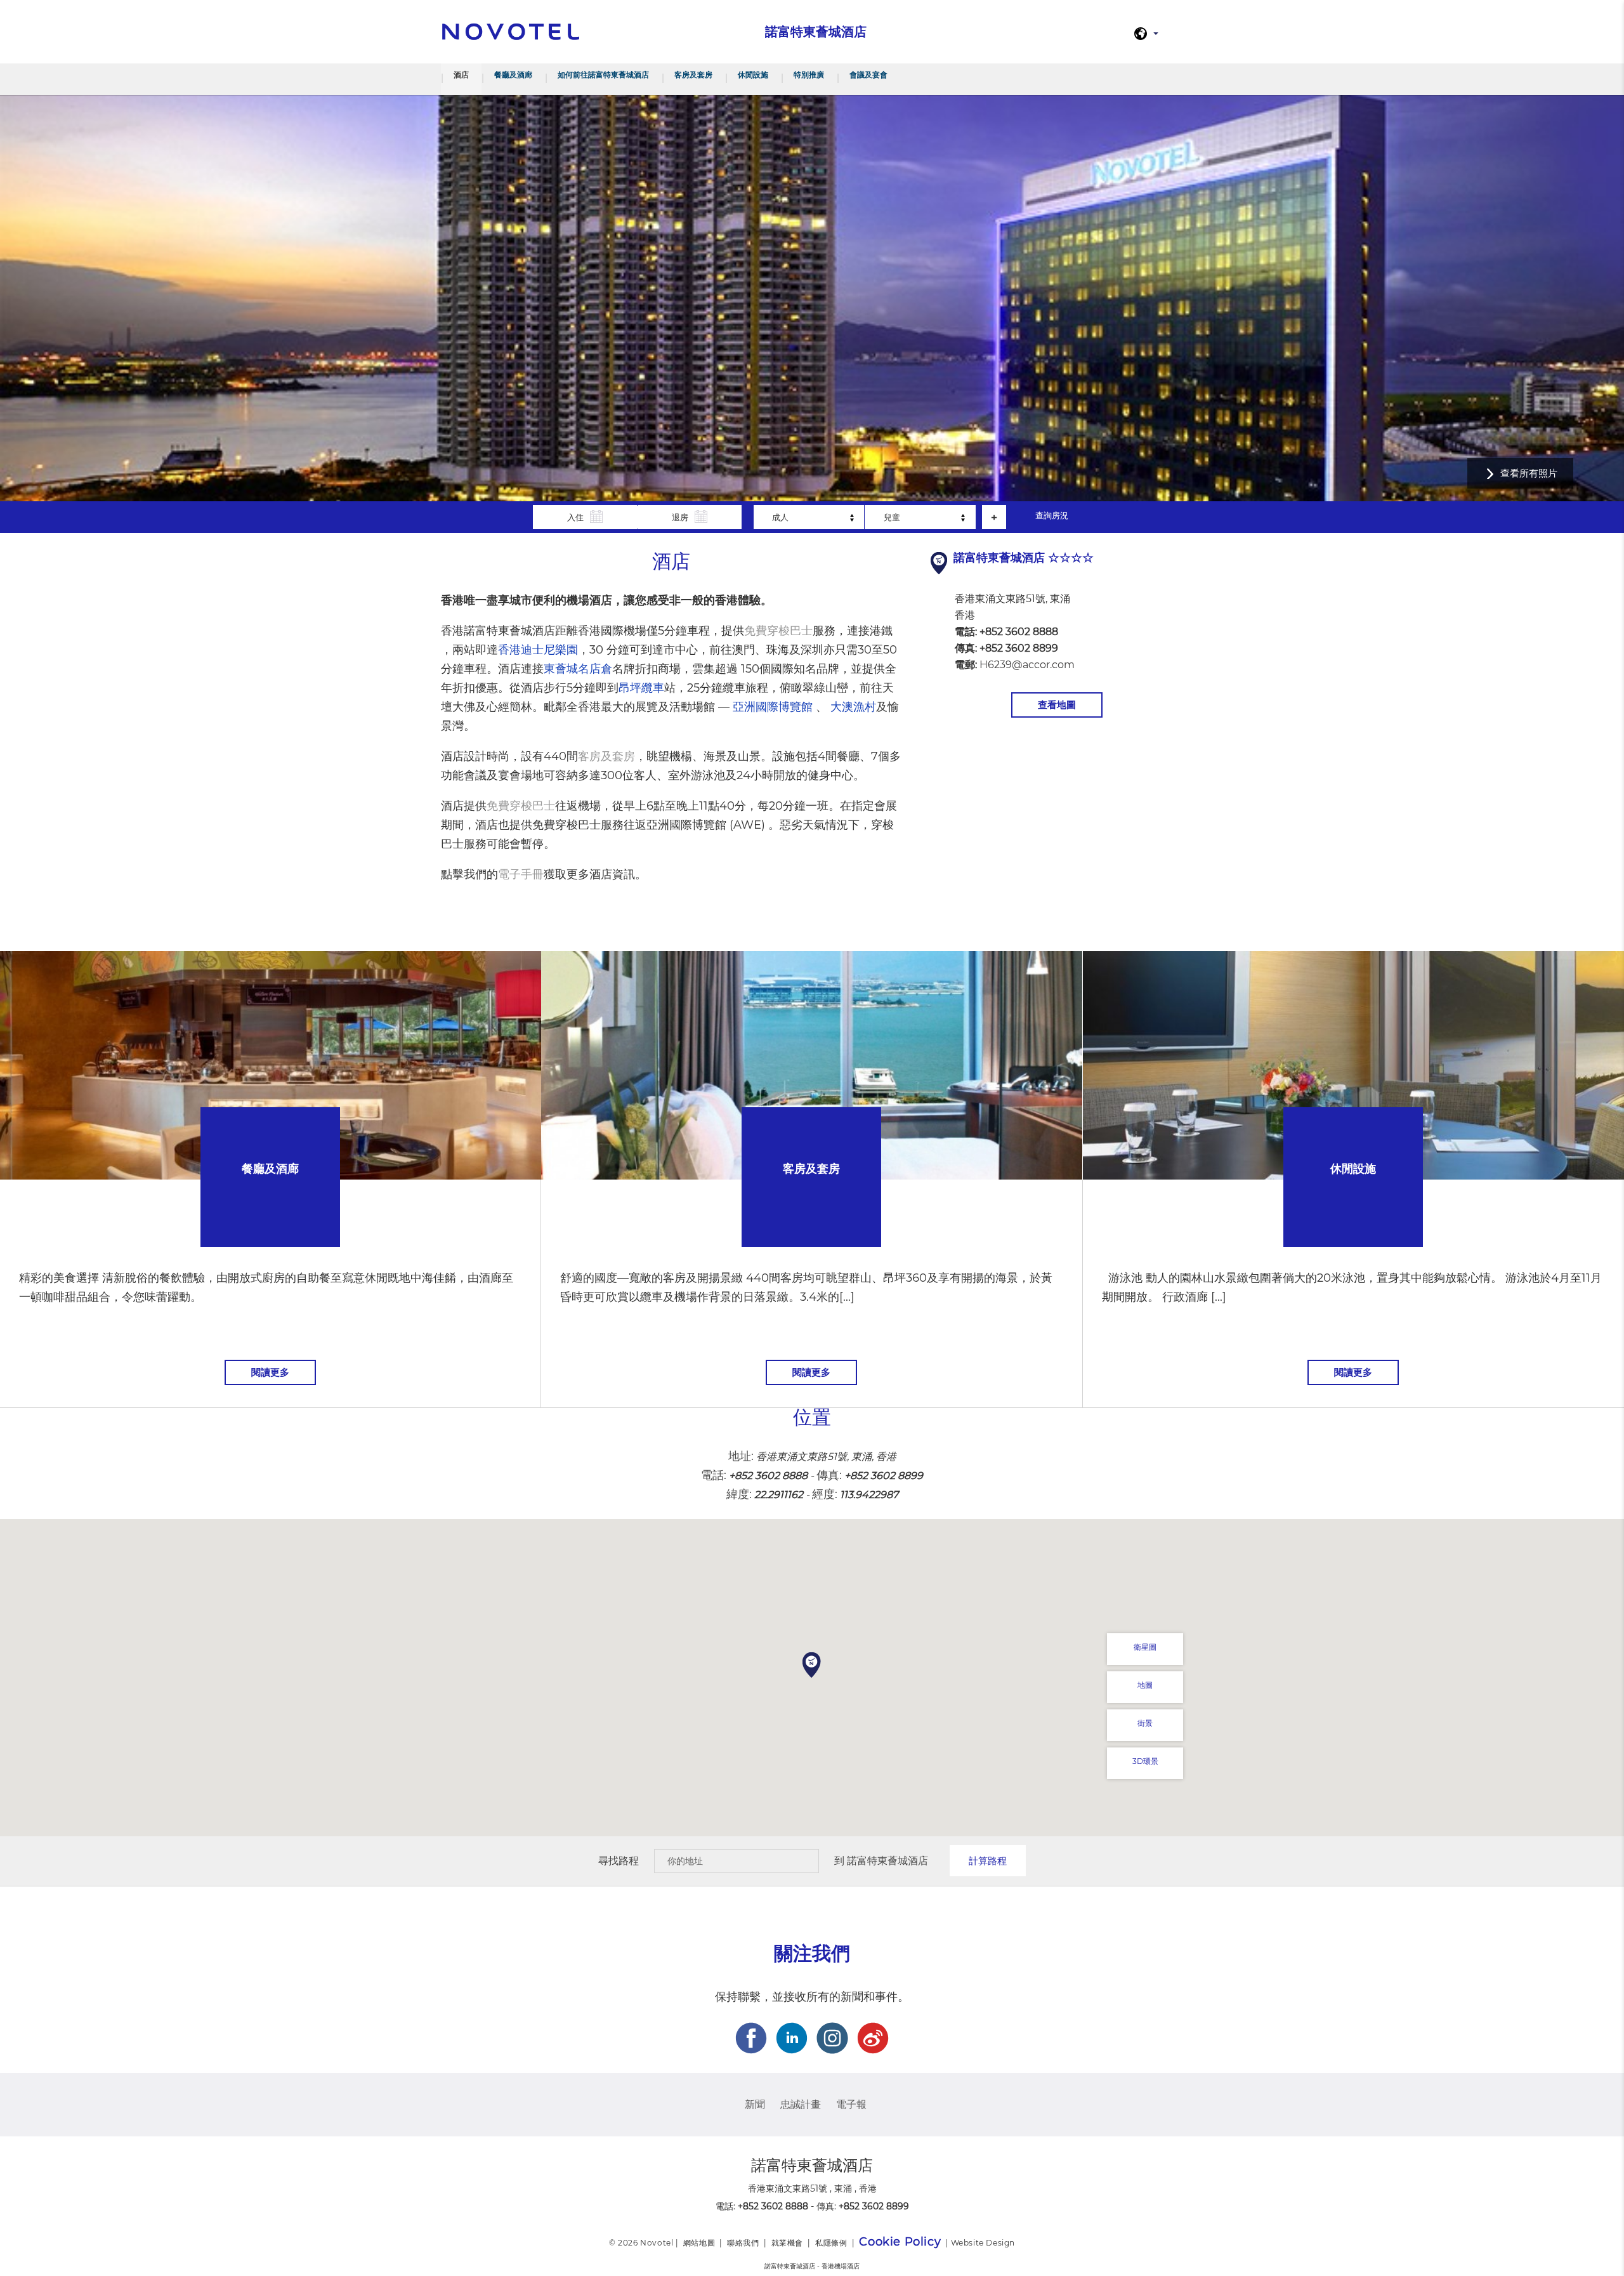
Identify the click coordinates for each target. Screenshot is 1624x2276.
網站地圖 (699, 2243)
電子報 (851, 2104)
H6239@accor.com (1027, 665)
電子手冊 (521, 874)
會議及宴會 (868, 75)
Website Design (983, 2243)
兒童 (892, 517)
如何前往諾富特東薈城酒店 (603, 75)
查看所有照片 (1529, 473)
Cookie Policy (900, 2242)
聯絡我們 (743, 2243)
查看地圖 (1057, 705)
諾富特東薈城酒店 (887, 1861)
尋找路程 (619, 1861)
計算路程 (988, 1861)
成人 (780, 517)
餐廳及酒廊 (513, 75)
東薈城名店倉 (578, 669)
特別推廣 (809, 75)
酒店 (461, 75)
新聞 (755, 2104)
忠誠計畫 (801, 2104)
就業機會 (787, 2243)
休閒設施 (753, 75)
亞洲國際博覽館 (773, 707)
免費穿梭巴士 (778, 631)
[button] (812, 1665)
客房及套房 (693, 75)
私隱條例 (831, 2243)
